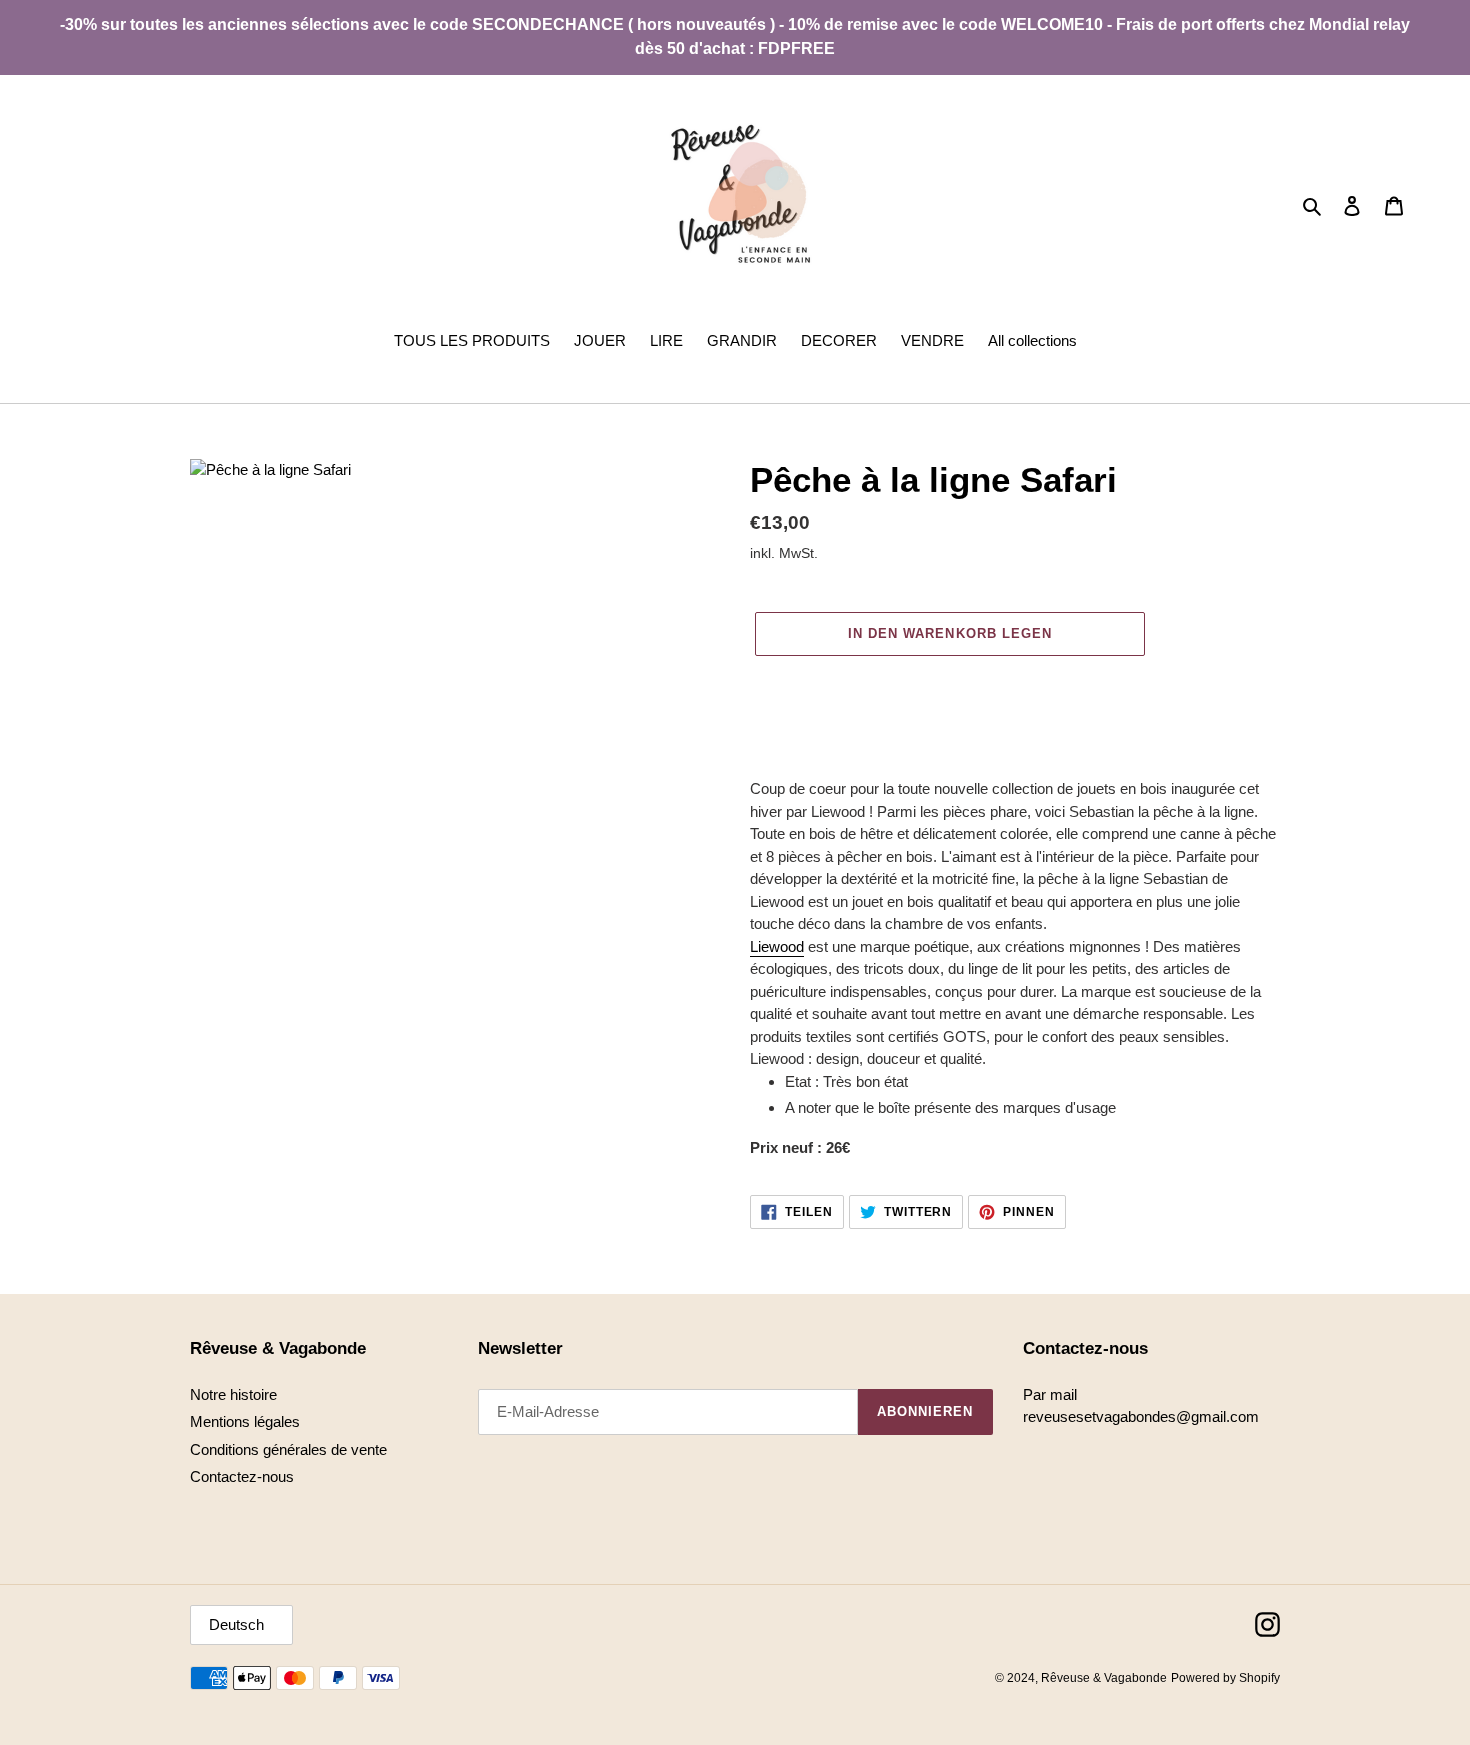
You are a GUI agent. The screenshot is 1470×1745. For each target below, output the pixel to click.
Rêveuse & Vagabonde (1104, 1678)
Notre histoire (233, 1394)
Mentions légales (245, 1421)
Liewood (777, 946)
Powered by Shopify (1225, 1678)
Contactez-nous (242, 1476)
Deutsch (236, 1624)
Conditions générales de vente (288, 1449)
